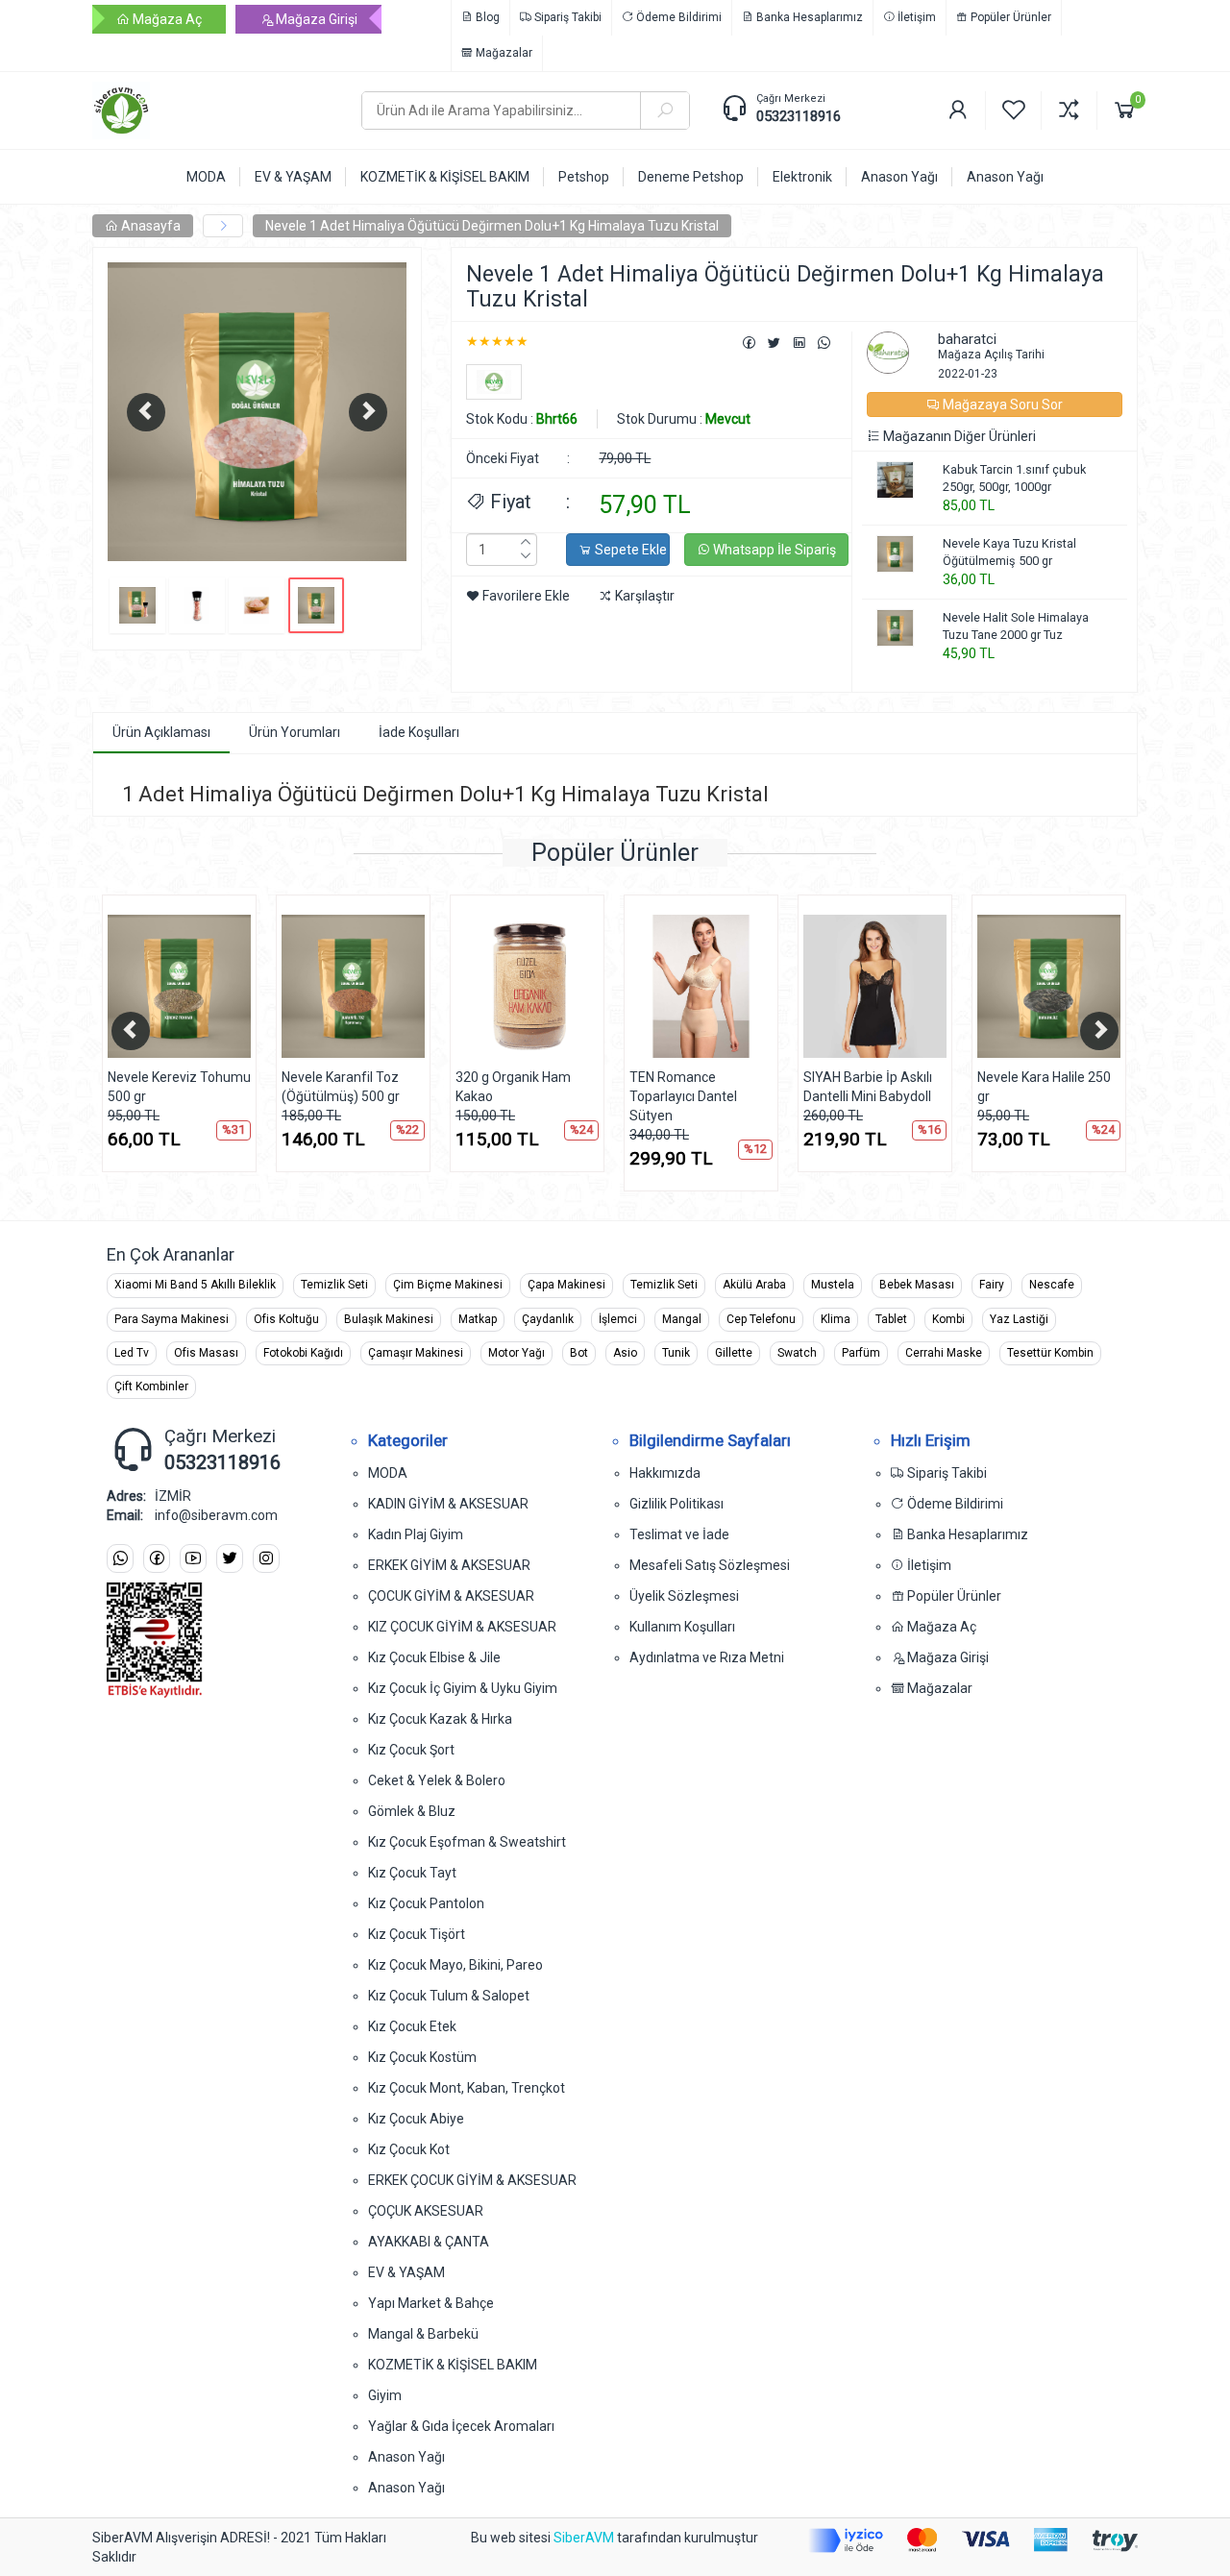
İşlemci (618, 1319)
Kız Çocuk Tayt (412, 1873)
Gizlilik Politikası (676, 1504)
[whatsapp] (120, 1559)
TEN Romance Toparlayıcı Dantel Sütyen (683, 1096)
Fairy (992, 1285)
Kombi (948, 1319)
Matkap (478, 1319)
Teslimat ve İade (679, 1534)
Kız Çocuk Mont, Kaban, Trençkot (467, 2088)
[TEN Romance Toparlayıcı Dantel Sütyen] (701, 986)
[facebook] (157, 1559)
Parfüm (861, 1353)
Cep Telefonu (761, 1319)
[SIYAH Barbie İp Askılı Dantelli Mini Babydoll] (875, 986)
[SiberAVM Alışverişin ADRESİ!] (212, 110)
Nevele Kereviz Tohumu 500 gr (179, 1087)
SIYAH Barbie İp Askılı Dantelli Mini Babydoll (868, 1087)
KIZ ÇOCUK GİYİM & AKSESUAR (462, 1627)
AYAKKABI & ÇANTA (429, 2242)
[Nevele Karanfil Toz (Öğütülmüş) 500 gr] (353, 986)
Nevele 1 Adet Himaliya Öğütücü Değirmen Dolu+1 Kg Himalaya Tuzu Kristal (492, 226)
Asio (625, 1353)
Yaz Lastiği (1019, 1319)
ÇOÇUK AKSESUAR (426, 2211)
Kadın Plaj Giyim (416, 1534)
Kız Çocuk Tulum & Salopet (449, 1996)
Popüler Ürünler (1009, 17)
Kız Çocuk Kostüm (422, 2057)
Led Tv (132, 1353)
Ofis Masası (206, 1353)
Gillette (734, 1353)
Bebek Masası (917, 1285)
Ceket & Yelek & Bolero (437, 1780)
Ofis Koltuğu (286, 1319)
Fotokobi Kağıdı (303, 1353)
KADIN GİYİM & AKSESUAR (448, 1504)
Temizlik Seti (334, 1285)
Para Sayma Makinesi (172, 1319)
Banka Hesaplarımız (808, 17)
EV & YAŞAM (406, 2272)
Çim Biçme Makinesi (448, 1285)
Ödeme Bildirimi (677, 17)
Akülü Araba (754, 1285)
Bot (579, 1353)
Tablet (891, 1319)
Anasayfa (149, 226)
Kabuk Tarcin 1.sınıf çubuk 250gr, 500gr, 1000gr (1014, 478)
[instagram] (266, 1559)
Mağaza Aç (166, 19)
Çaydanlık (548, 1319)
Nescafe (1052, 1285)
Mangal (682, 1319)
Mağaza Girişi (315, 19)
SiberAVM (584, 2538)
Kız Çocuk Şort (411, 1750)
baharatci (967, 339)
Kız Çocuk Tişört (417, 1934)
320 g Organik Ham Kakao (513, 1087)
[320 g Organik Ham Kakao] (527, 986)
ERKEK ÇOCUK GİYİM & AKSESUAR (472, 2180)
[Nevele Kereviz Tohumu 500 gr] (179, 986)
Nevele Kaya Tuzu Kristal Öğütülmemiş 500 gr (1009, 552)
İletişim (915, 17)
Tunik (676, 1353)
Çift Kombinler (151, 1386)
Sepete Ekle (629, 550)
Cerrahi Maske (944, 1353)
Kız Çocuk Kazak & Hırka (440, 1719)
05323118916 (799, 116)
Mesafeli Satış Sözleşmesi (710, 1565)
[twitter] (230, 1559)
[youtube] (193, 1559)
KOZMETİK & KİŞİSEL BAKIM (453, 2365)
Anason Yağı (406, 2457)
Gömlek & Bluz (412, 1811)
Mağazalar (503, 53)
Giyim (385, 2395)
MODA (388, 1473)
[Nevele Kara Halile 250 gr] (1049, 986)
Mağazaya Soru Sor (1001, 405)
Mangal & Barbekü (423, 2334)
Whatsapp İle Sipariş (773, 550)
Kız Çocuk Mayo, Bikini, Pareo (455, 1965)
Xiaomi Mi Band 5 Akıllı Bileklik (195, 1285)
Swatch (797, 1353)
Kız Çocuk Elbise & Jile (434, 1657)
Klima (836, 1319)
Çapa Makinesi (566, 1285)
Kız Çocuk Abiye (416, 2119)
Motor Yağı (517, 1353)
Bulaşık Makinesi (389, 1319)
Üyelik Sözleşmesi (684, 1596)
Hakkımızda (665, 1473)
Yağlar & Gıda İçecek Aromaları (461, 2426)
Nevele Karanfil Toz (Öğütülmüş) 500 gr (341, 1087)
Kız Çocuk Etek (412, 2026)
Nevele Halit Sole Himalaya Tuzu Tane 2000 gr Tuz (1016, 626)
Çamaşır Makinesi (416, 1353)
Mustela (833, 1285)
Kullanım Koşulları (682, 1627)
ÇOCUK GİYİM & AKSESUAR (451, 1596)
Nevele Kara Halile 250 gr (1044, 1087)
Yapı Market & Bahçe (431, 2303)
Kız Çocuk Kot (409, 2149)
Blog (486, 17)
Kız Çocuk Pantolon (426, 1903)
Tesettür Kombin (1050, 1353)
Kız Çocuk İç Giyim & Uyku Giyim (463, 1688)
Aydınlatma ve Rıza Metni (707, 1657)
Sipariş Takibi (566, 17)
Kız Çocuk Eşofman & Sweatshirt (467, 1842)
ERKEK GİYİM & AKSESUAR (449, 1565)
